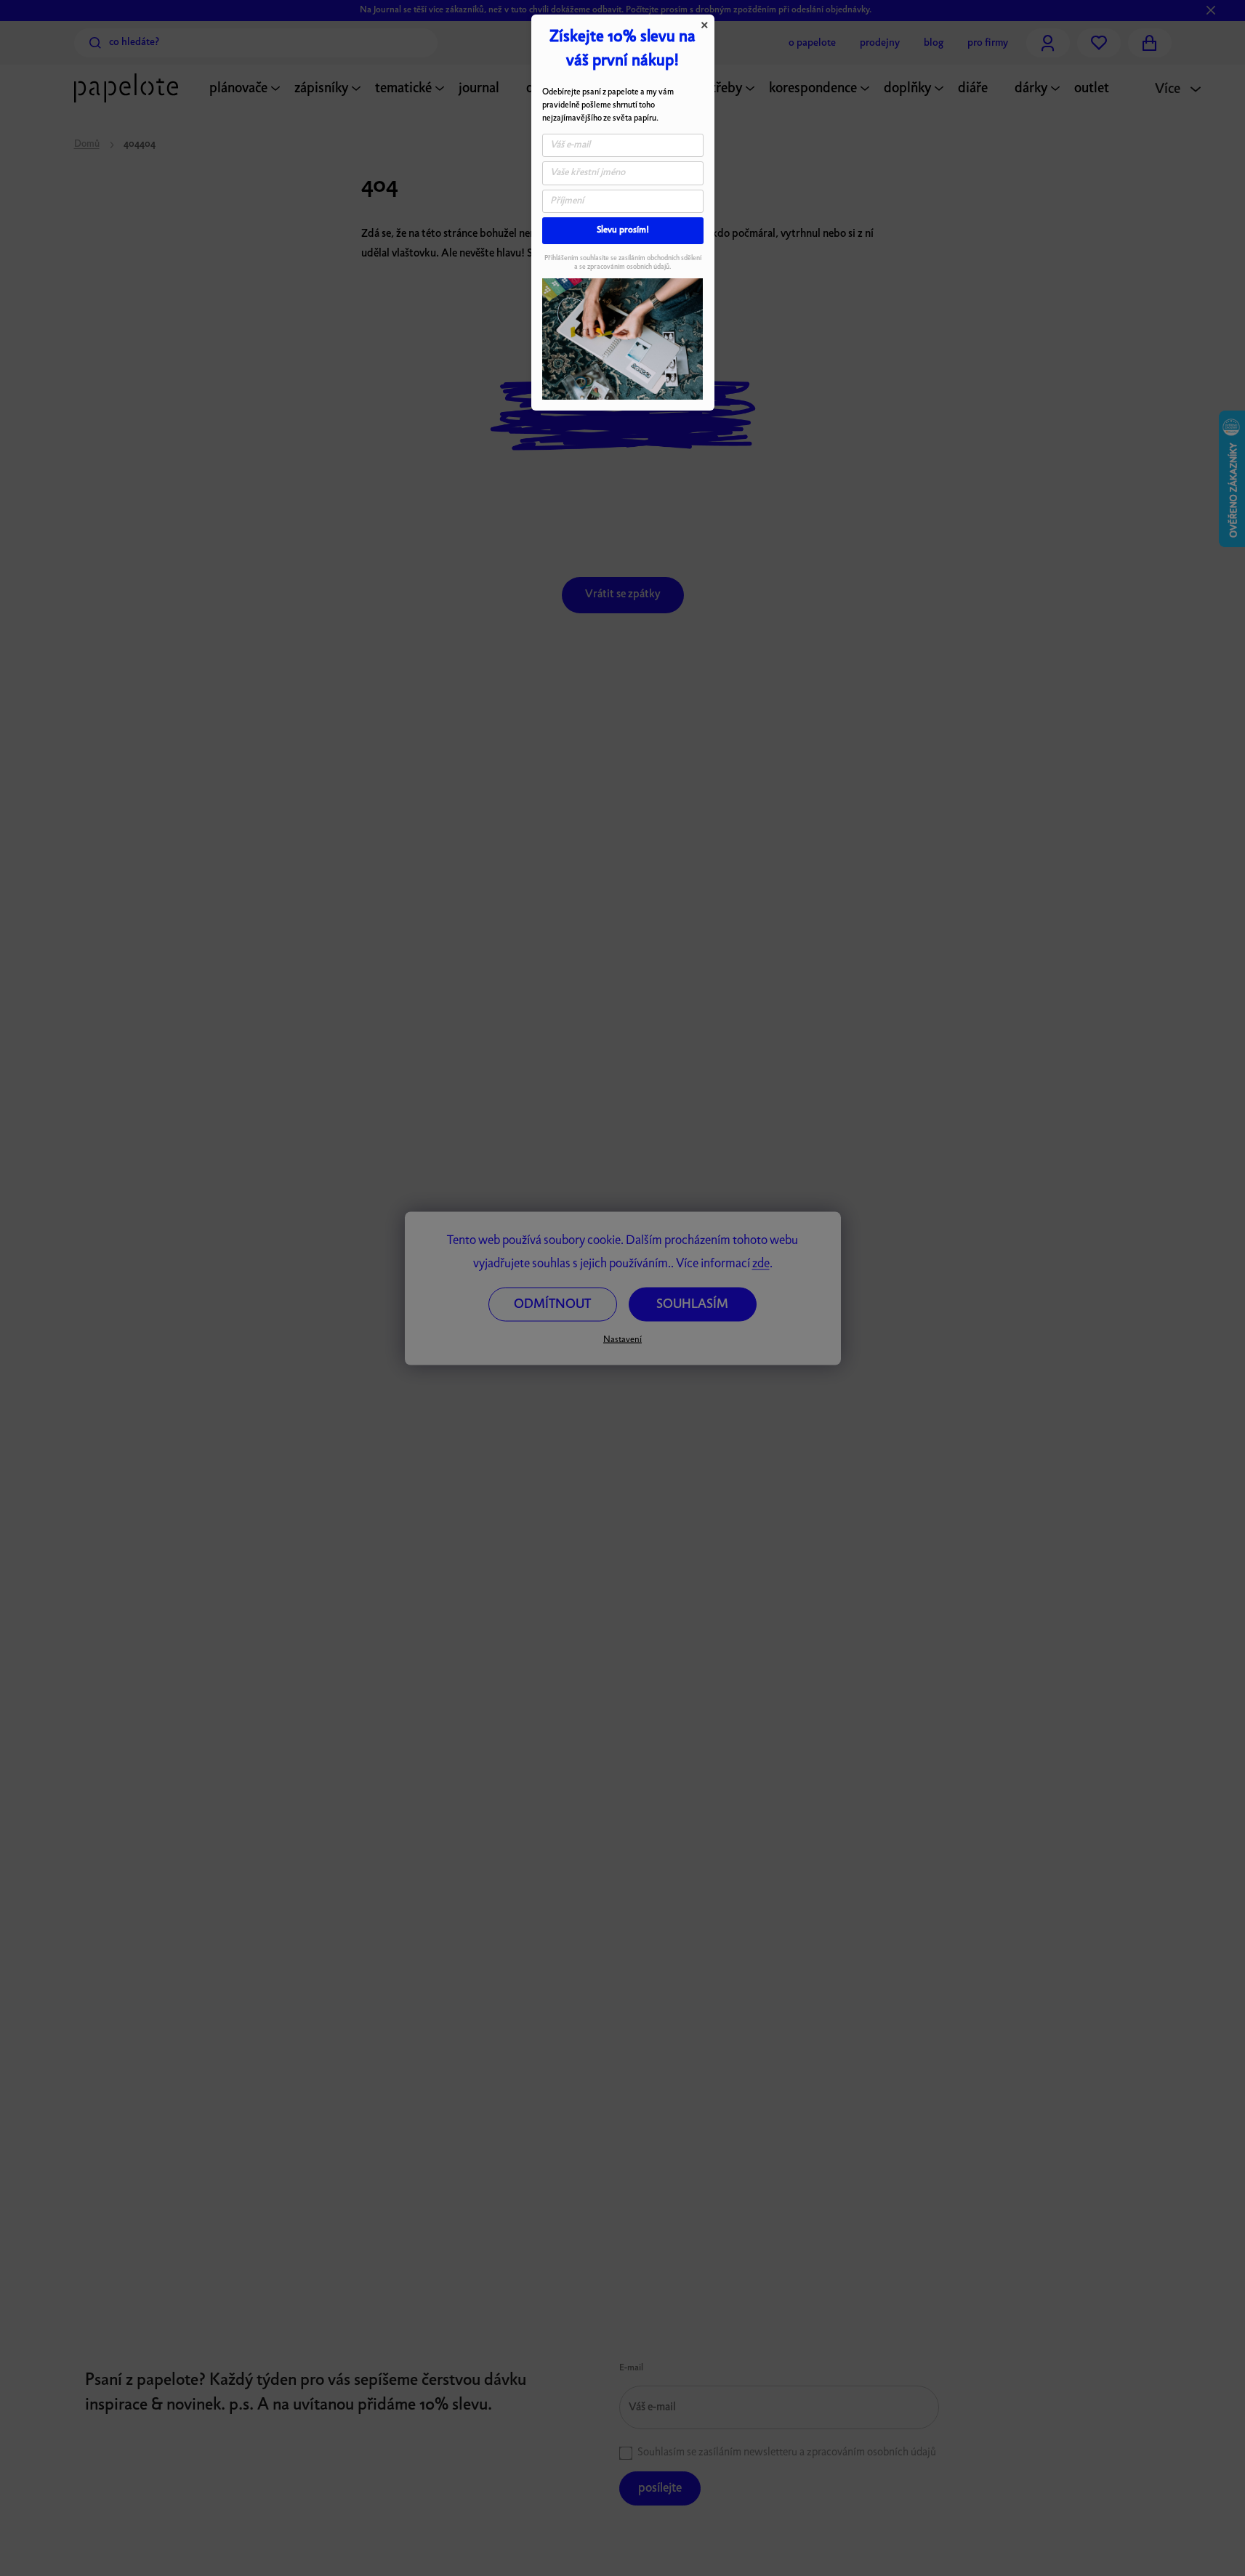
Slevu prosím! (623, 230)
